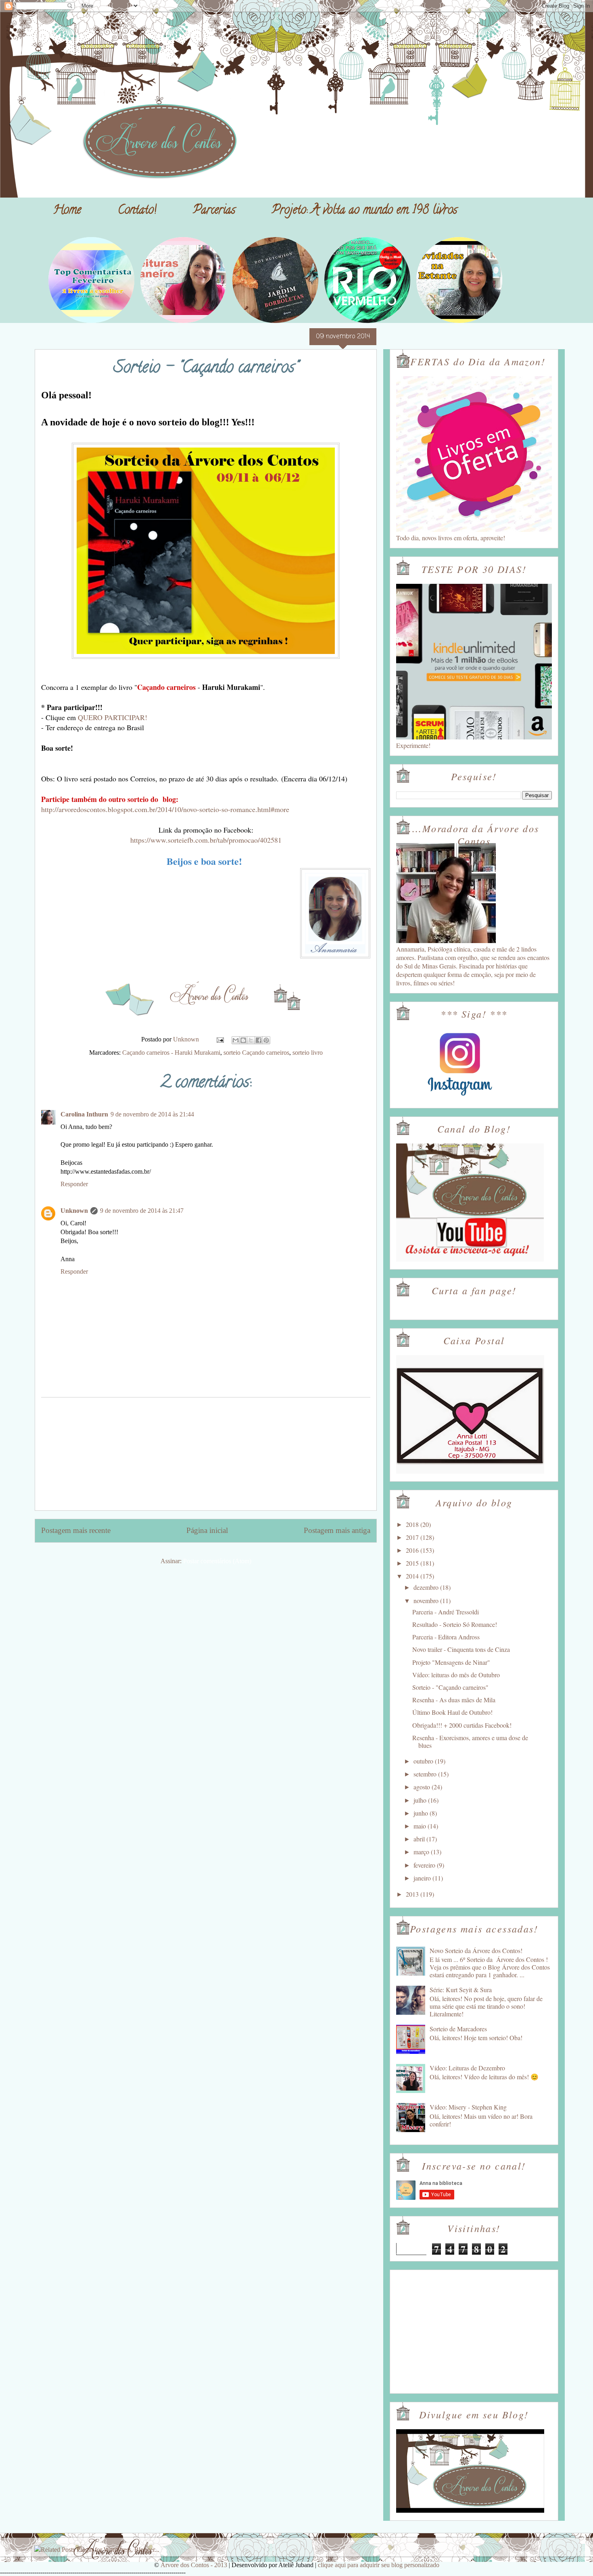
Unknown (74, 1211)
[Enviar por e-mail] (236, 1040)
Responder (74, 1184)
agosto (423, 1787)
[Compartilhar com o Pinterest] (266, 1040)
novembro (427, 1600)
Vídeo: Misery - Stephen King (468, 2107)
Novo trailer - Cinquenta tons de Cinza (461, 1649)
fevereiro (425, 1865)
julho (421, 1800)
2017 (413, 1537)
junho (422, 1813)
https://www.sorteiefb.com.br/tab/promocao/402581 (206, 840)
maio (421, 1826)
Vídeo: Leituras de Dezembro (467, 2068)
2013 (413, 1894)
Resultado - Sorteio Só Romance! (455, 1624)
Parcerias (214, 211)
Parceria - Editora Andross (446, 1637)
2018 (413, 1524)
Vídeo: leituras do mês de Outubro (456, 1675)
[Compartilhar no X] (251, 1040)
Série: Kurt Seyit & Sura (461, 1990)
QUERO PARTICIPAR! (113, 717)
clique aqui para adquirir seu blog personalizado (379, 2565)
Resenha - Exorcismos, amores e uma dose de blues (470, 1741)
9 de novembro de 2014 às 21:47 (142, 1211)
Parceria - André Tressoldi (446, 1612)
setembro (426, 1774)
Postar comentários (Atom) (217, 1561)
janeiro (423, 1878)
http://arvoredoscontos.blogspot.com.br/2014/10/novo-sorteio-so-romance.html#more (165, 809)
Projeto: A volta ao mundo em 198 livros (364, 211)
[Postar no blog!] (243, 1040)
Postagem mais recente (76, 1530)
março (422, 1852)
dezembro (427, 1587)
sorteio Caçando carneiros (256, 1053)
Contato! (137, 211)
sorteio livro (308, 1053)
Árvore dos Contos (56, 25)
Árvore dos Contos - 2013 (194, 2565)
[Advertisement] (206, 1454)
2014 (413, 1576)
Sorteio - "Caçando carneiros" (450, 1687)
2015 (413, 1563)
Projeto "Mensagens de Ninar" (451, 1662)
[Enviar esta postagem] (219, 1039)
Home (67, 211)
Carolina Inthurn (84, 1114)
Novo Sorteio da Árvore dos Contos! (476, 1950)
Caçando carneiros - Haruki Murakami (171, 1053)
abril (420, 1839)
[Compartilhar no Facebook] (259, 1040)
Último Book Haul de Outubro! (452, 1712)
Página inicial (207, 1530)
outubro (424, 1761)
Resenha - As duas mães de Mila (454, 1700)
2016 (413, 1550)
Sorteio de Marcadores (458, 2029)
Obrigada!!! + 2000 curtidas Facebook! (462, 1725)
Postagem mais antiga (337, 1530)
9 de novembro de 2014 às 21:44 (152, 1114)
